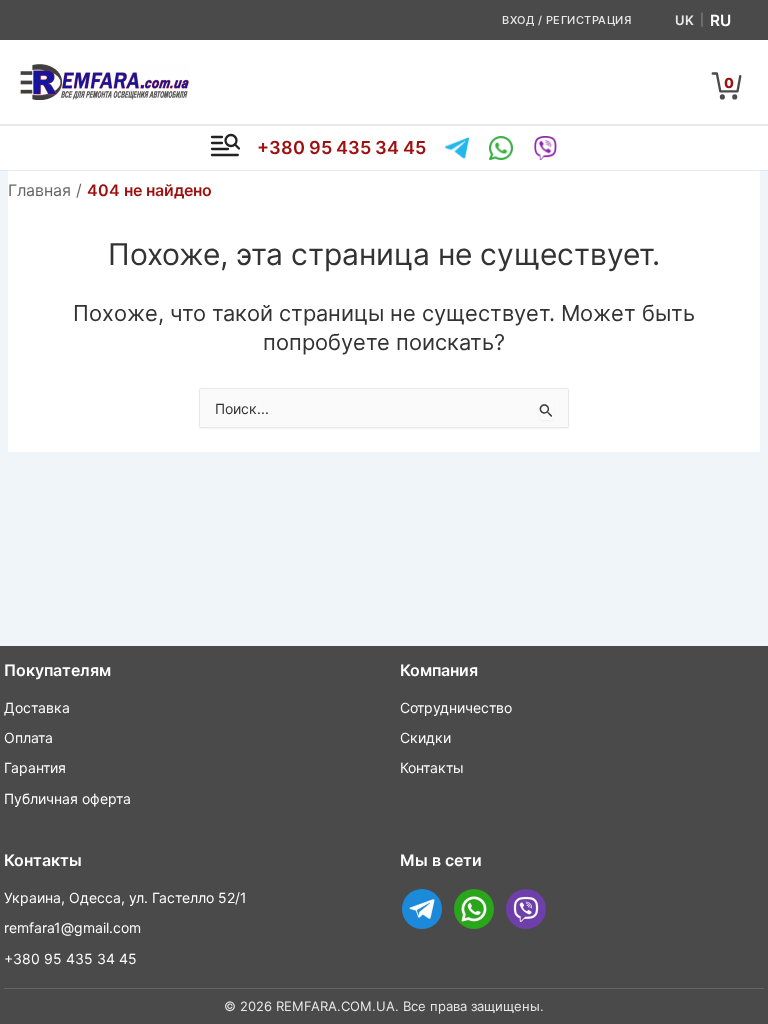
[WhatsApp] (501, 148)
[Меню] (225, 148)
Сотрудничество (456, 707)
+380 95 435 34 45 (341, 147)
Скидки (425, 737)
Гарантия (35, 767)
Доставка (37, 707)
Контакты (432, 767)
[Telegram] (457, 148)
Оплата (28, 737)
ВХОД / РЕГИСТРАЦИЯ (566, 20)
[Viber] (545, 148)
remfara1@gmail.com (72, 927)
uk (684, 20)
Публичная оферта (67, 798)
